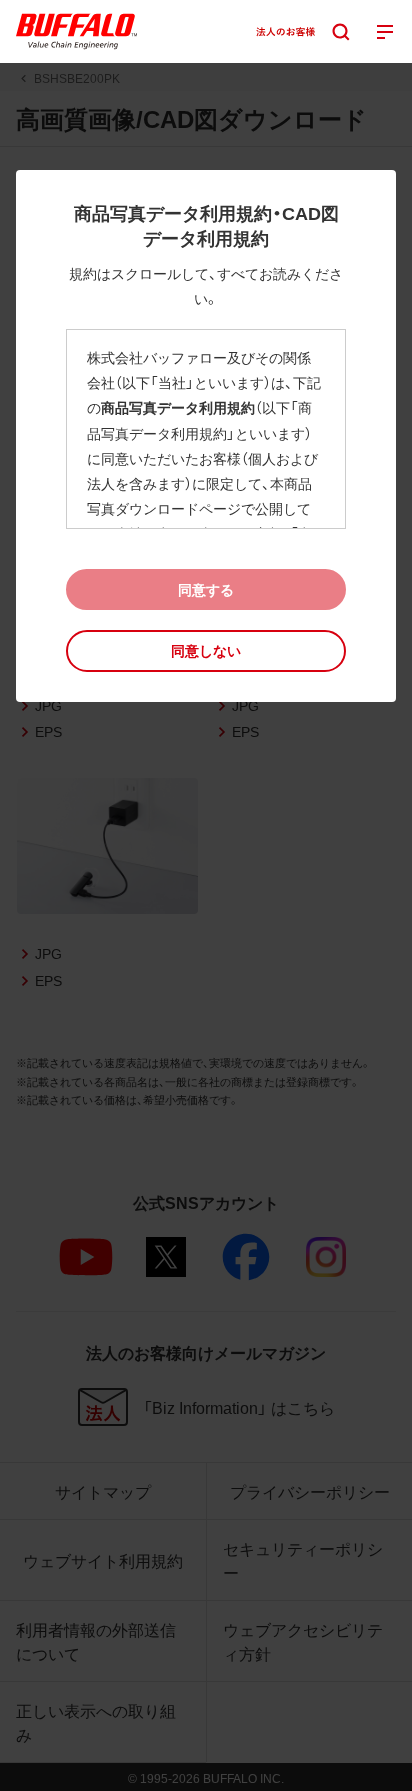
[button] (206, 650)
